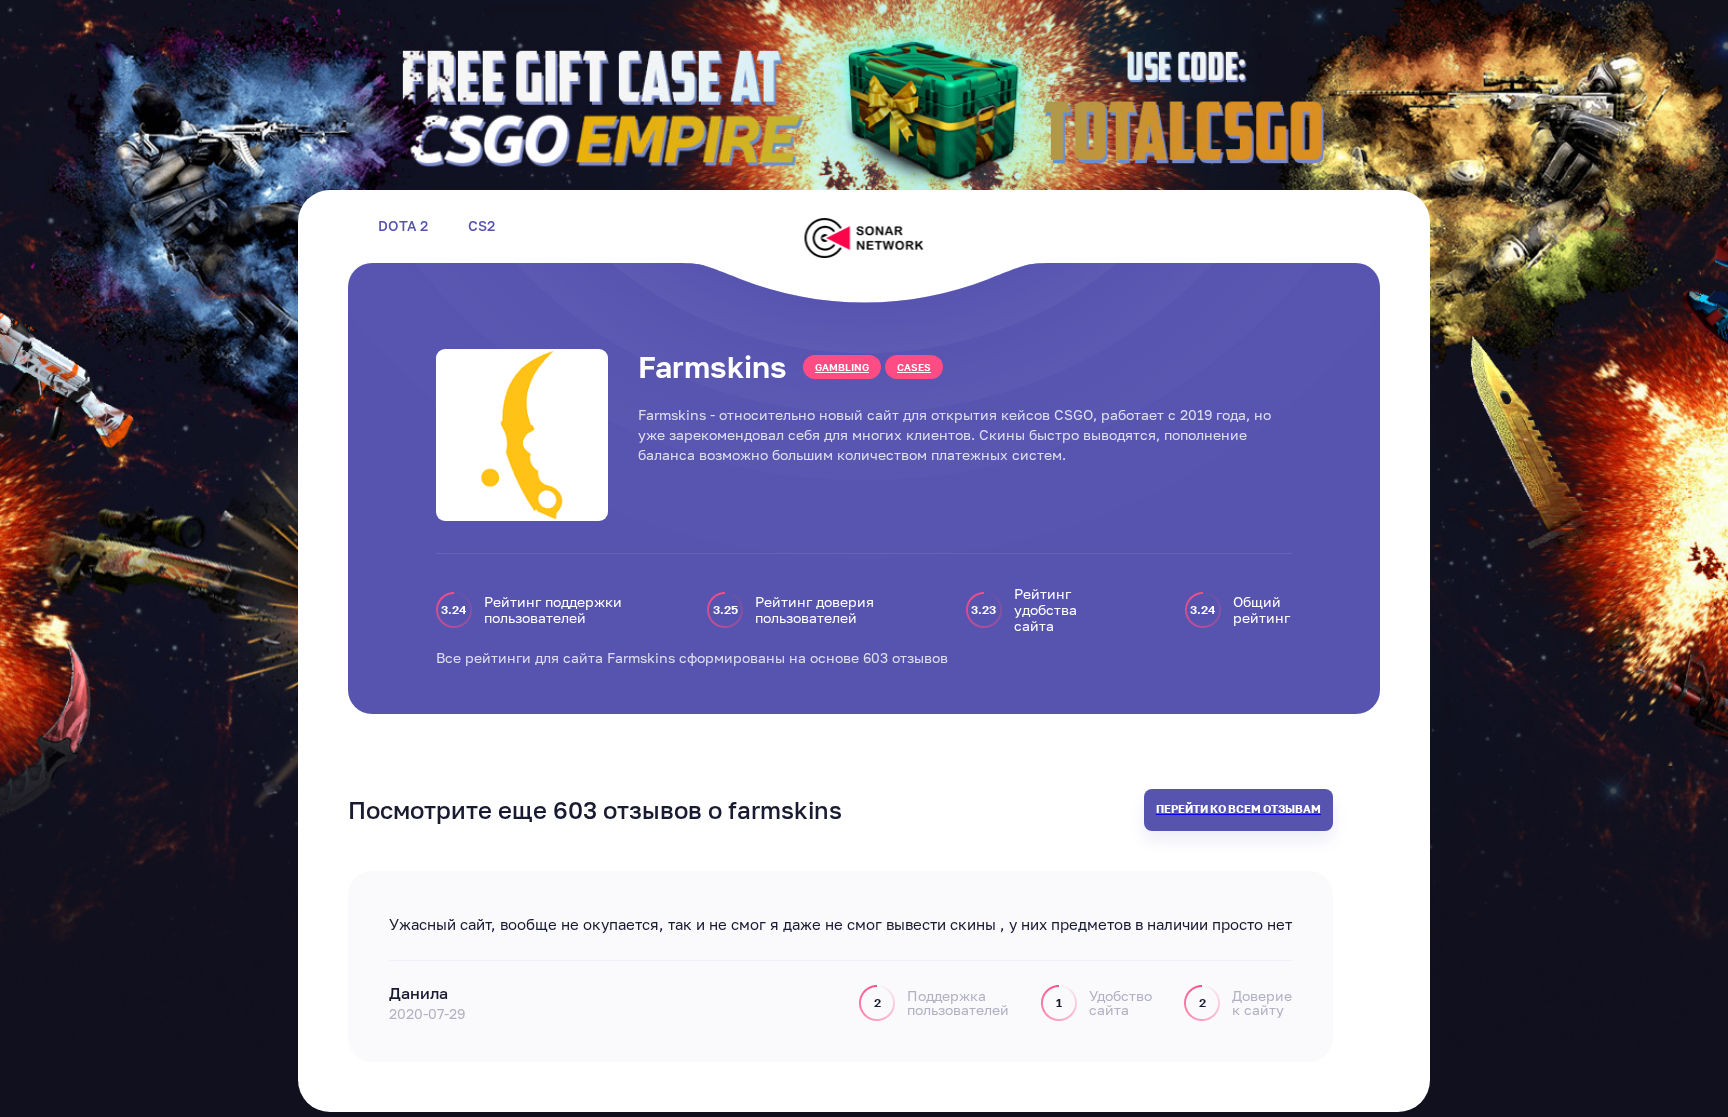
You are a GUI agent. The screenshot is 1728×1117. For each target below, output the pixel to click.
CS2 (481, 226)
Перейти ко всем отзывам (1238, 808)
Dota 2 (403, 226)
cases (914, 367)
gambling (842, 367)
